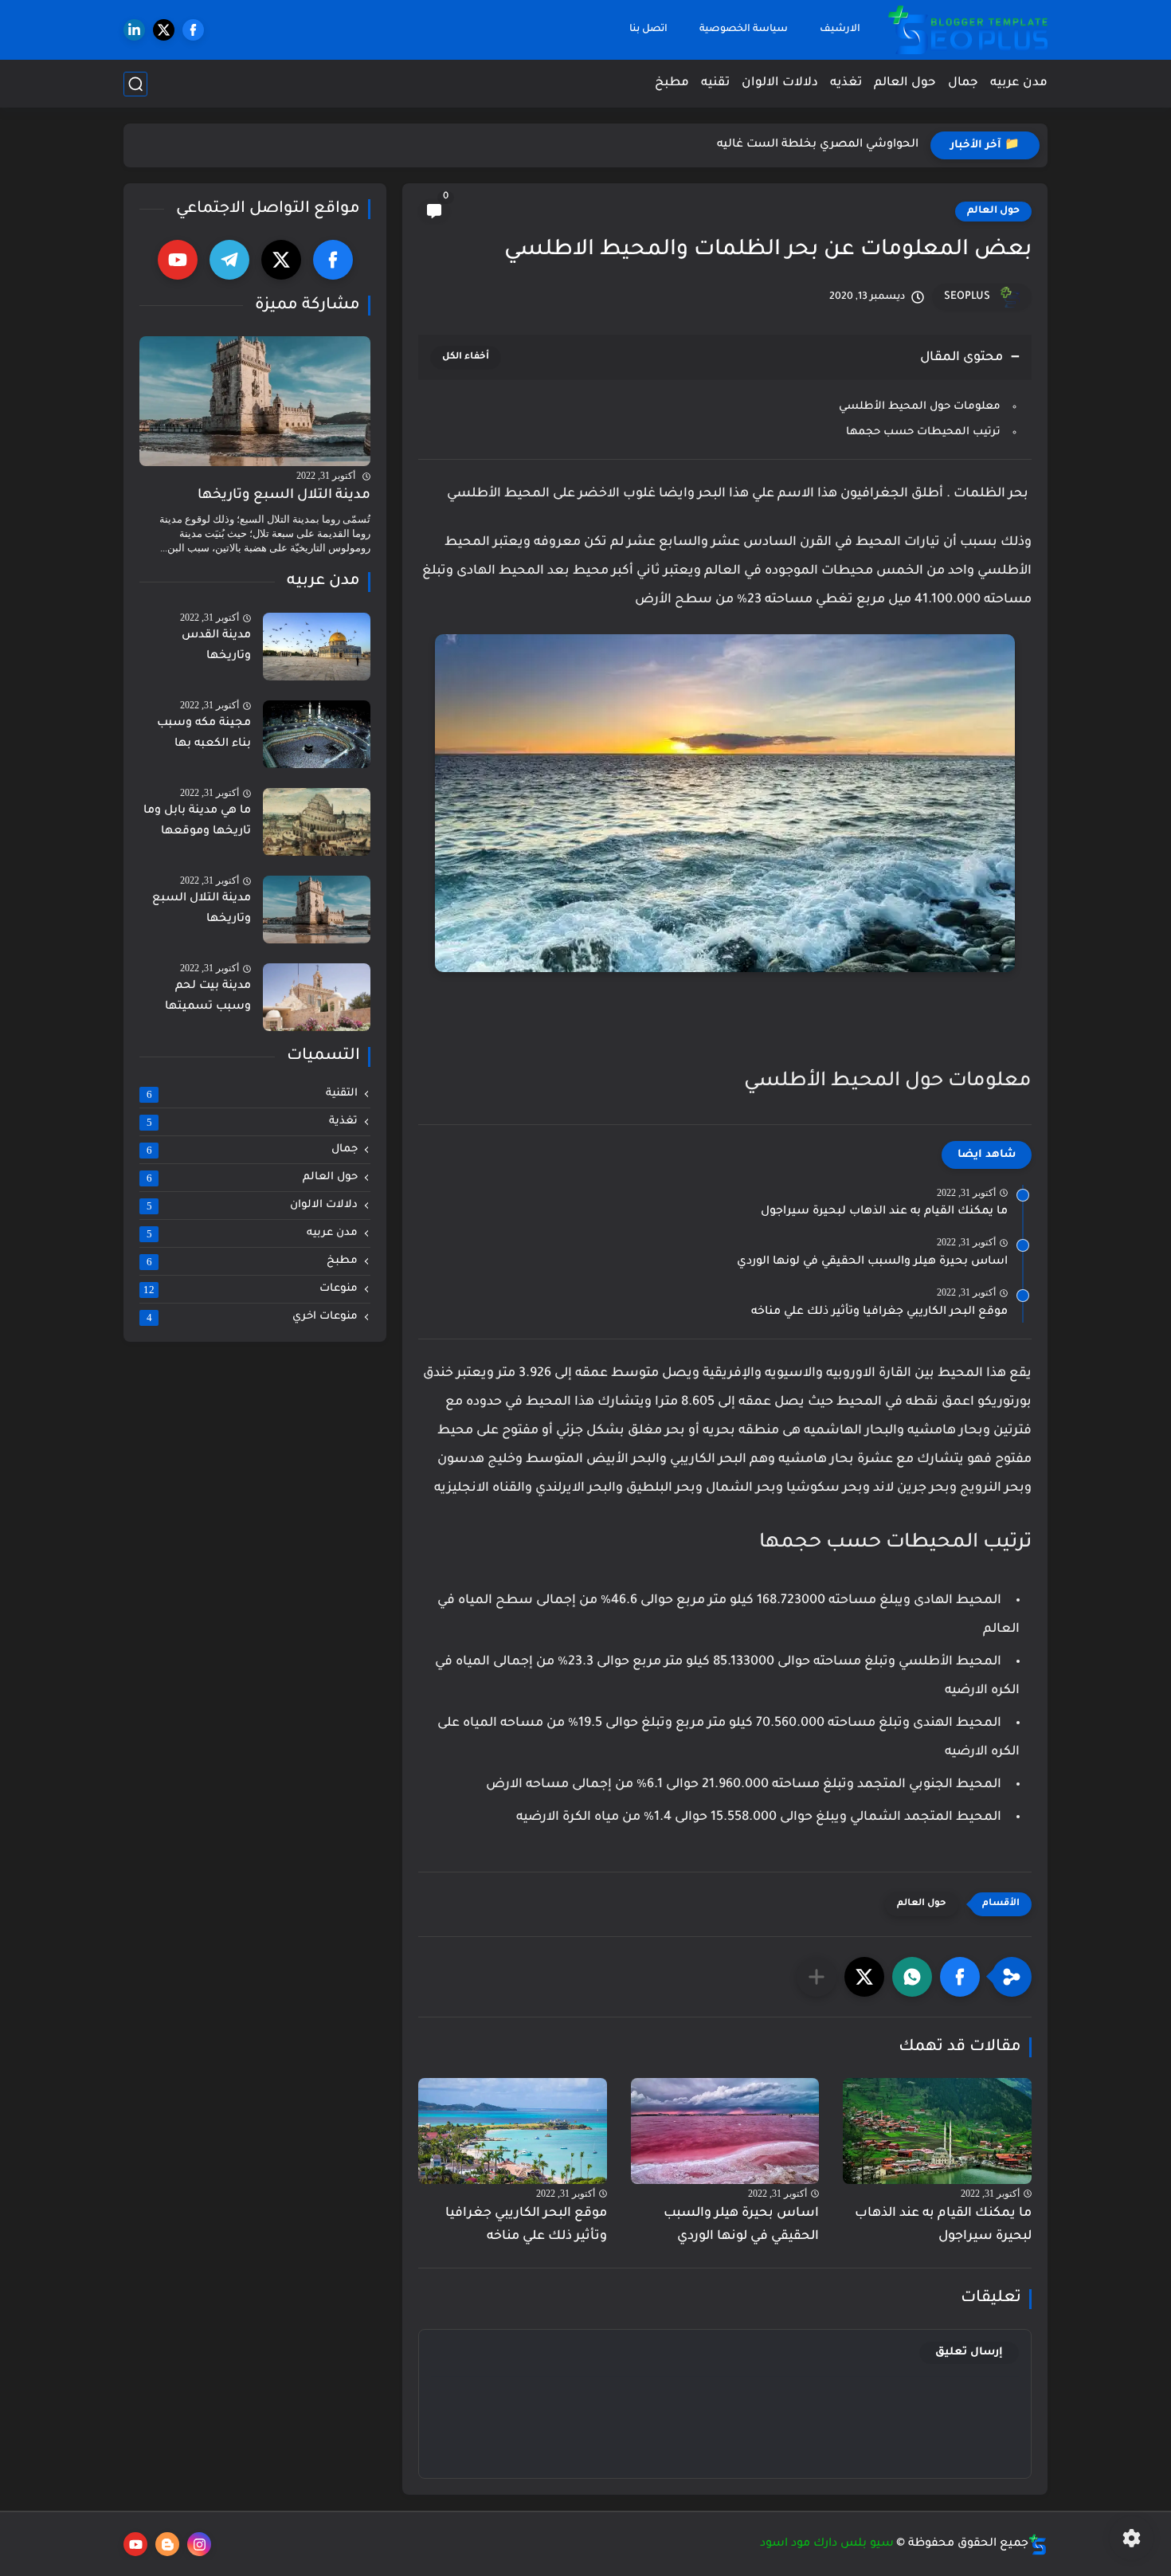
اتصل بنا (648, 29)
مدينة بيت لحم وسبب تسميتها (208, 998)
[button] (960, 1977)
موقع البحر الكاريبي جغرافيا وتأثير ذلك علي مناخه (879, 1312)
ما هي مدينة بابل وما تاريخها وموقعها (197, 822)
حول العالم (905, 83)
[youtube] (178, 260)
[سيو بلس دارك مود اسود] (968, 30)
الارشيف (840, 29)
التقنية (253, 1095)
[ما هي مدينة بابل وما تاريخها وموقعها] (317, 822)
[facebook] (193, 30)
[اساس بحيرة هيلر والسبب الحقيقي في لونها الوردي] (725, 2131)
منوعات (251, 1290)
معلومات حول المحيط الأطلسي (918, 407)
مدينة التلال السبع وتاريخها (284, 496)
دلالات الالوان (780, 83)
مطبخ (672, 83)
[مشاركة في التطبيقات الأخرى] (817, 1977)
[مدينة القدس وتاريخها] (317, 647)
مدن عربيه (1019, 83)
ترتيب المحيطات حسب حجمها (922, 432)
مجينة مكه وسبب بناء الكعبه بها (204, 735)
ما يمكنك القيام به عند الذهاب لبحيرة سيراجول (884, 1212)
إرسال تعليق (969, 2353)
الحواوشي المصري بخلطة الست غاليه (818, 145)
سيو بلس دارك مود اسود (827, 2544)
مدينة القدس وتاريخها (216, 647)
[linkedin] (134, 30)
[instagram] (199, 2544)
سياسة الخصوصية (744, 29)
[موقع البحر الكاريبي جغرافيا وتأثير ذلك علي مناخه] (513, 2131)
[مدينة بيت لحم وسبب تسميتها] (317, 997)
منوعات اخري (253, 1318)
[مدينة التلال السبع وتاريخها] (255, 401)
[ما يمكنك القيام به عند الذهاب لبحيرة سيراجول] (937, 2131)
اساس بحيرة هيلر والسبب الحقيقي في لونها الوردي (872, 1262)
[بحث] (135, 84)
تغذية (253, 1123)
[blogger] (167, 2544)
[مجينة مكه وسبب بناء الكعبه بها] (317, 734)
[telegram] (229, 260)
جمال (963, 83)
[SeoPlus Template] (1038, 2545)
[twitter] (164, 30)
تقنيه (715, 83)
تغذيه (846, 83)
